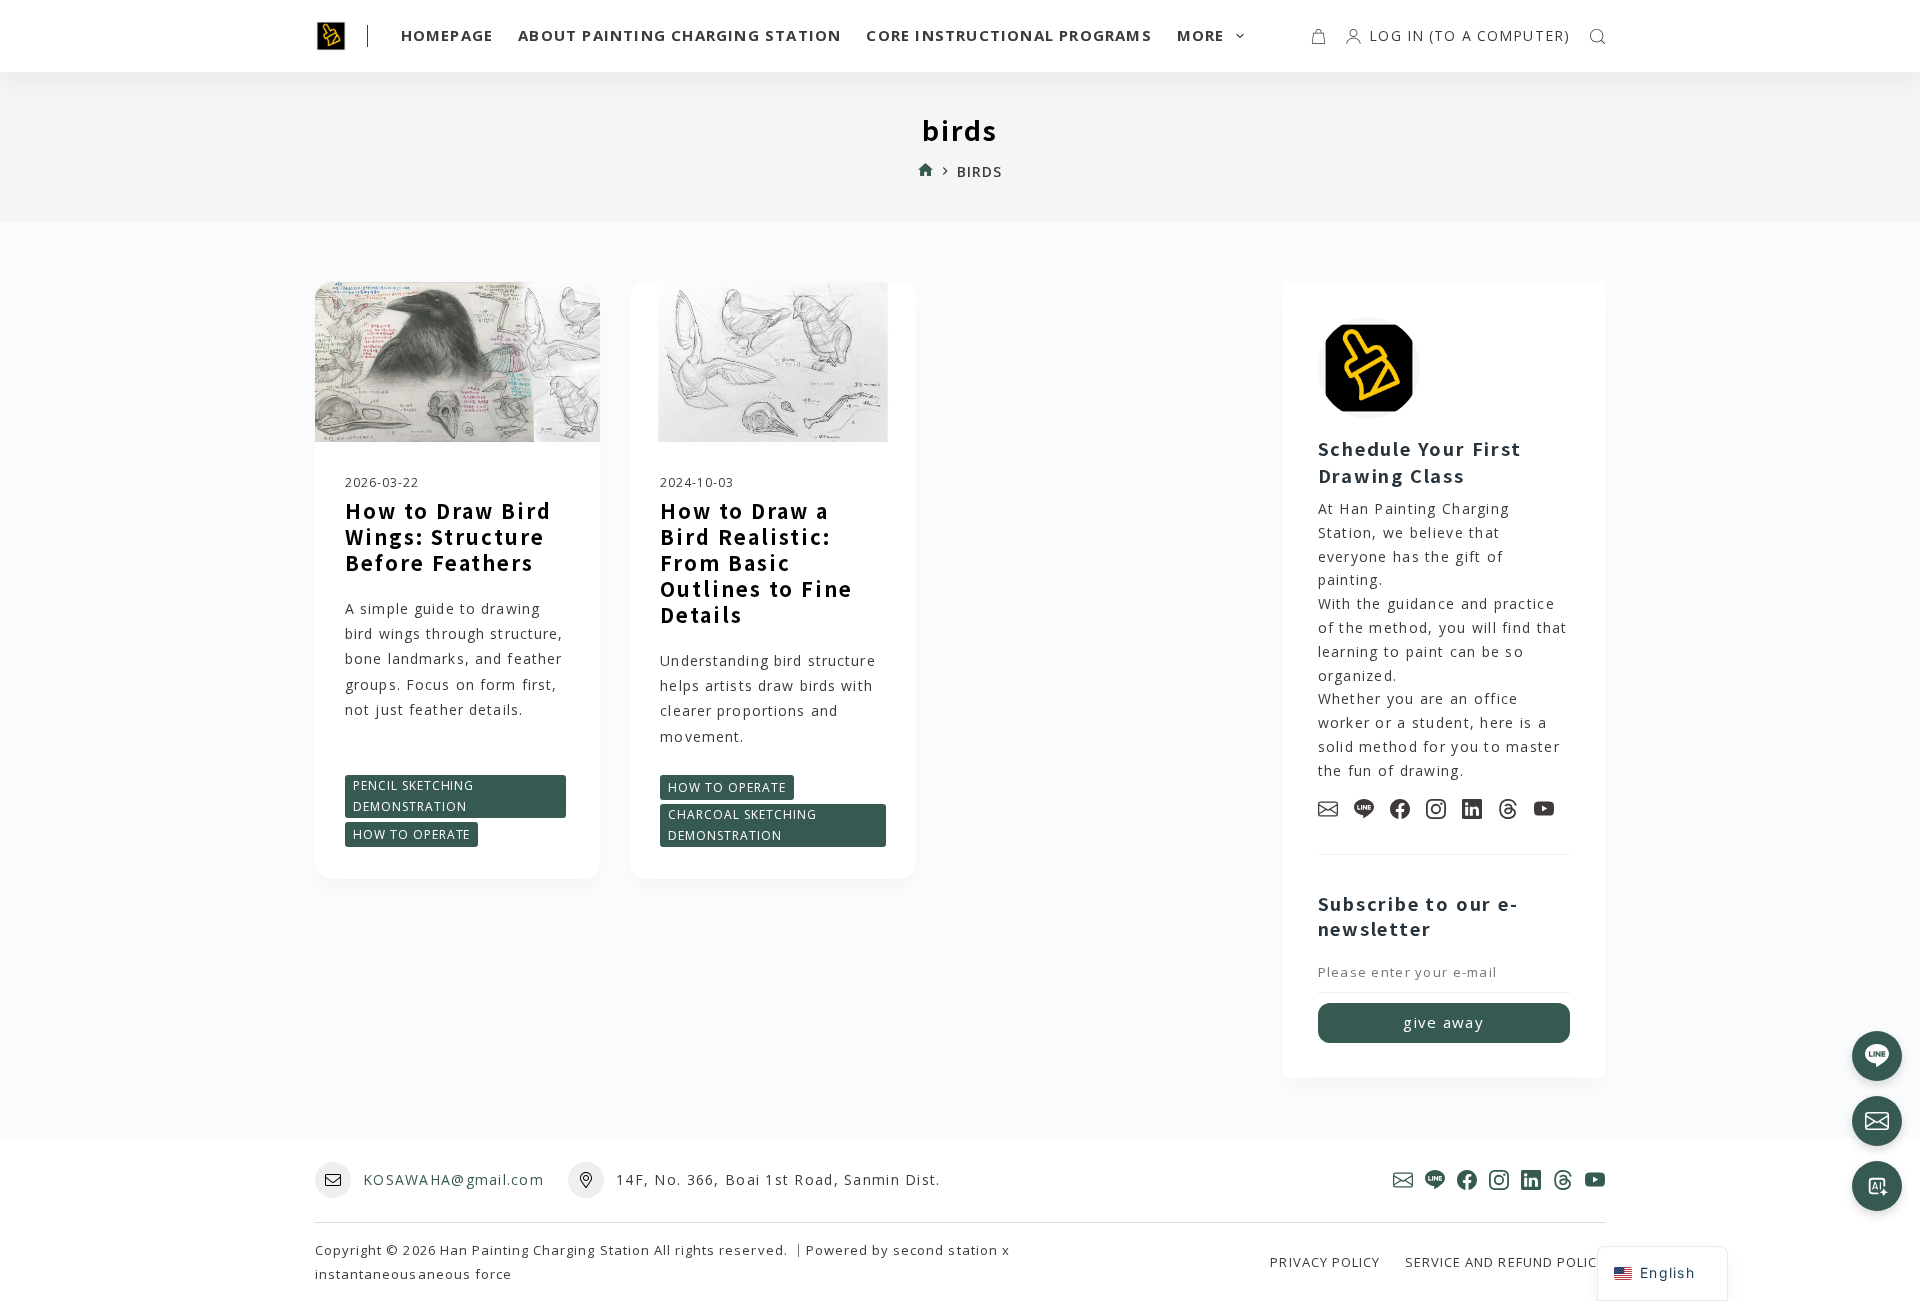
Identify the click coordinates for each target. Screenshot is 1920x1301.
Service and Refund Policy (1505, 1262)
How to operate (411, 834)
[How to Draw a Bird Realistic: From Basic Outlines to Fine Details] (772, 362)
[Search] (1597, 36)
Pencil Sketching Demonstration (413, 796)
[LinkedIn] (1472, 809)
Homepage (447, 35)
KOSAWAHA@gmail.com (453, 1179)
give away (1443, 1022)
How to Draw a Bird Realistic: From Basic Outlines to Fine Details (756, 562)
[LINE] (1364, 809)
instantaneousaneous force (413, 1274)
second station (945, 1250)
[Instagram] (1436, 809)
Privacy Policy (1325, 1262)
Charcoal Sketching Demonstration (742, 825)
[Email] (1328, 809)
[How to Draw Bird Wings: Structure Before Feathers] (457, 362)
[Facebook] (1400, 809)
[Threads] (1508, 809)
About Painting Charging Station (679, 35)
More (1201, 35)
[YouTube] (1544, 809)
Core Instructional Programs (1008, 35)
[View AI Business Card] (1877, 1186)
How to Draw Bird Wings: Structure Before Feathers (448, 536)
